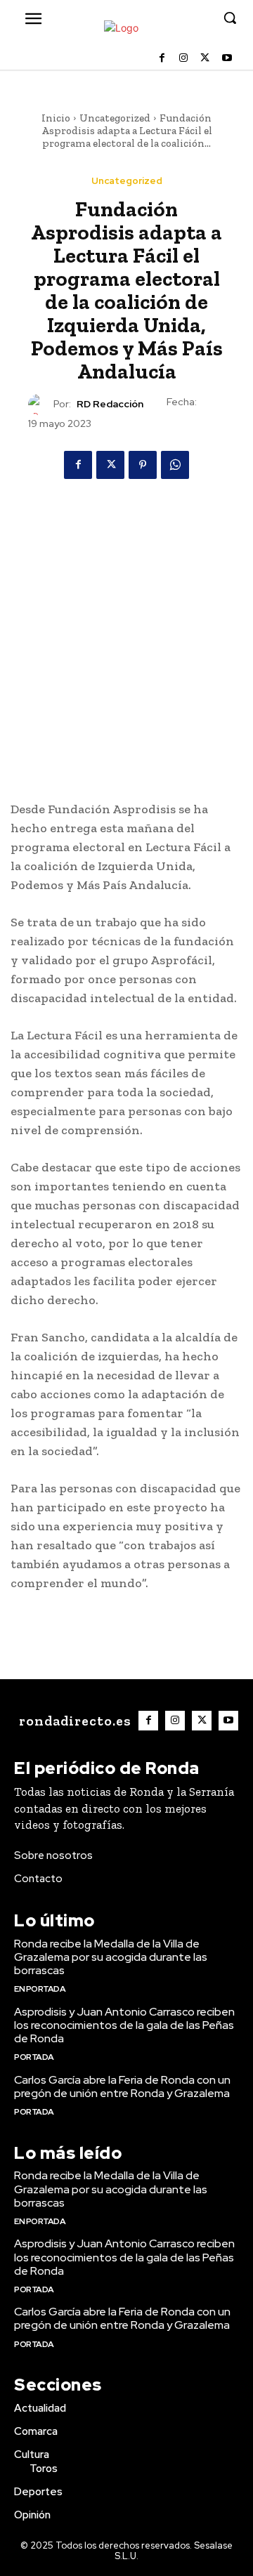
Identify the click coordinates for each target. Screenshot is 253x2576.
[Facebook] (162, 59)
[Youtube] (227, 59)
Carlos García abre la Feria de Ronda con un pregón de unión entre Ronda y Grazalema (122, 2087)
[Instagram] (184, 59)
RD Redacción (110, 404)
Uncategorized (115, 118)
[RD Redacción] (41, 405)
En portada (40, 1989)
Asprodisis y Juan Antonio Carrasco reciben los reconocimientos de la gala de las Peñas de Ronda (124, 2025)
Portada (34, 2057)
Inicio (56, 118)
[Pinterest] (143, 465)
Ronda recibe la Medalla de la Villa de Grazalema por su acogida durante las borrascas (111, 1957)
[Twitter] (205, 59)
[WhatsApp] (175, 465)
